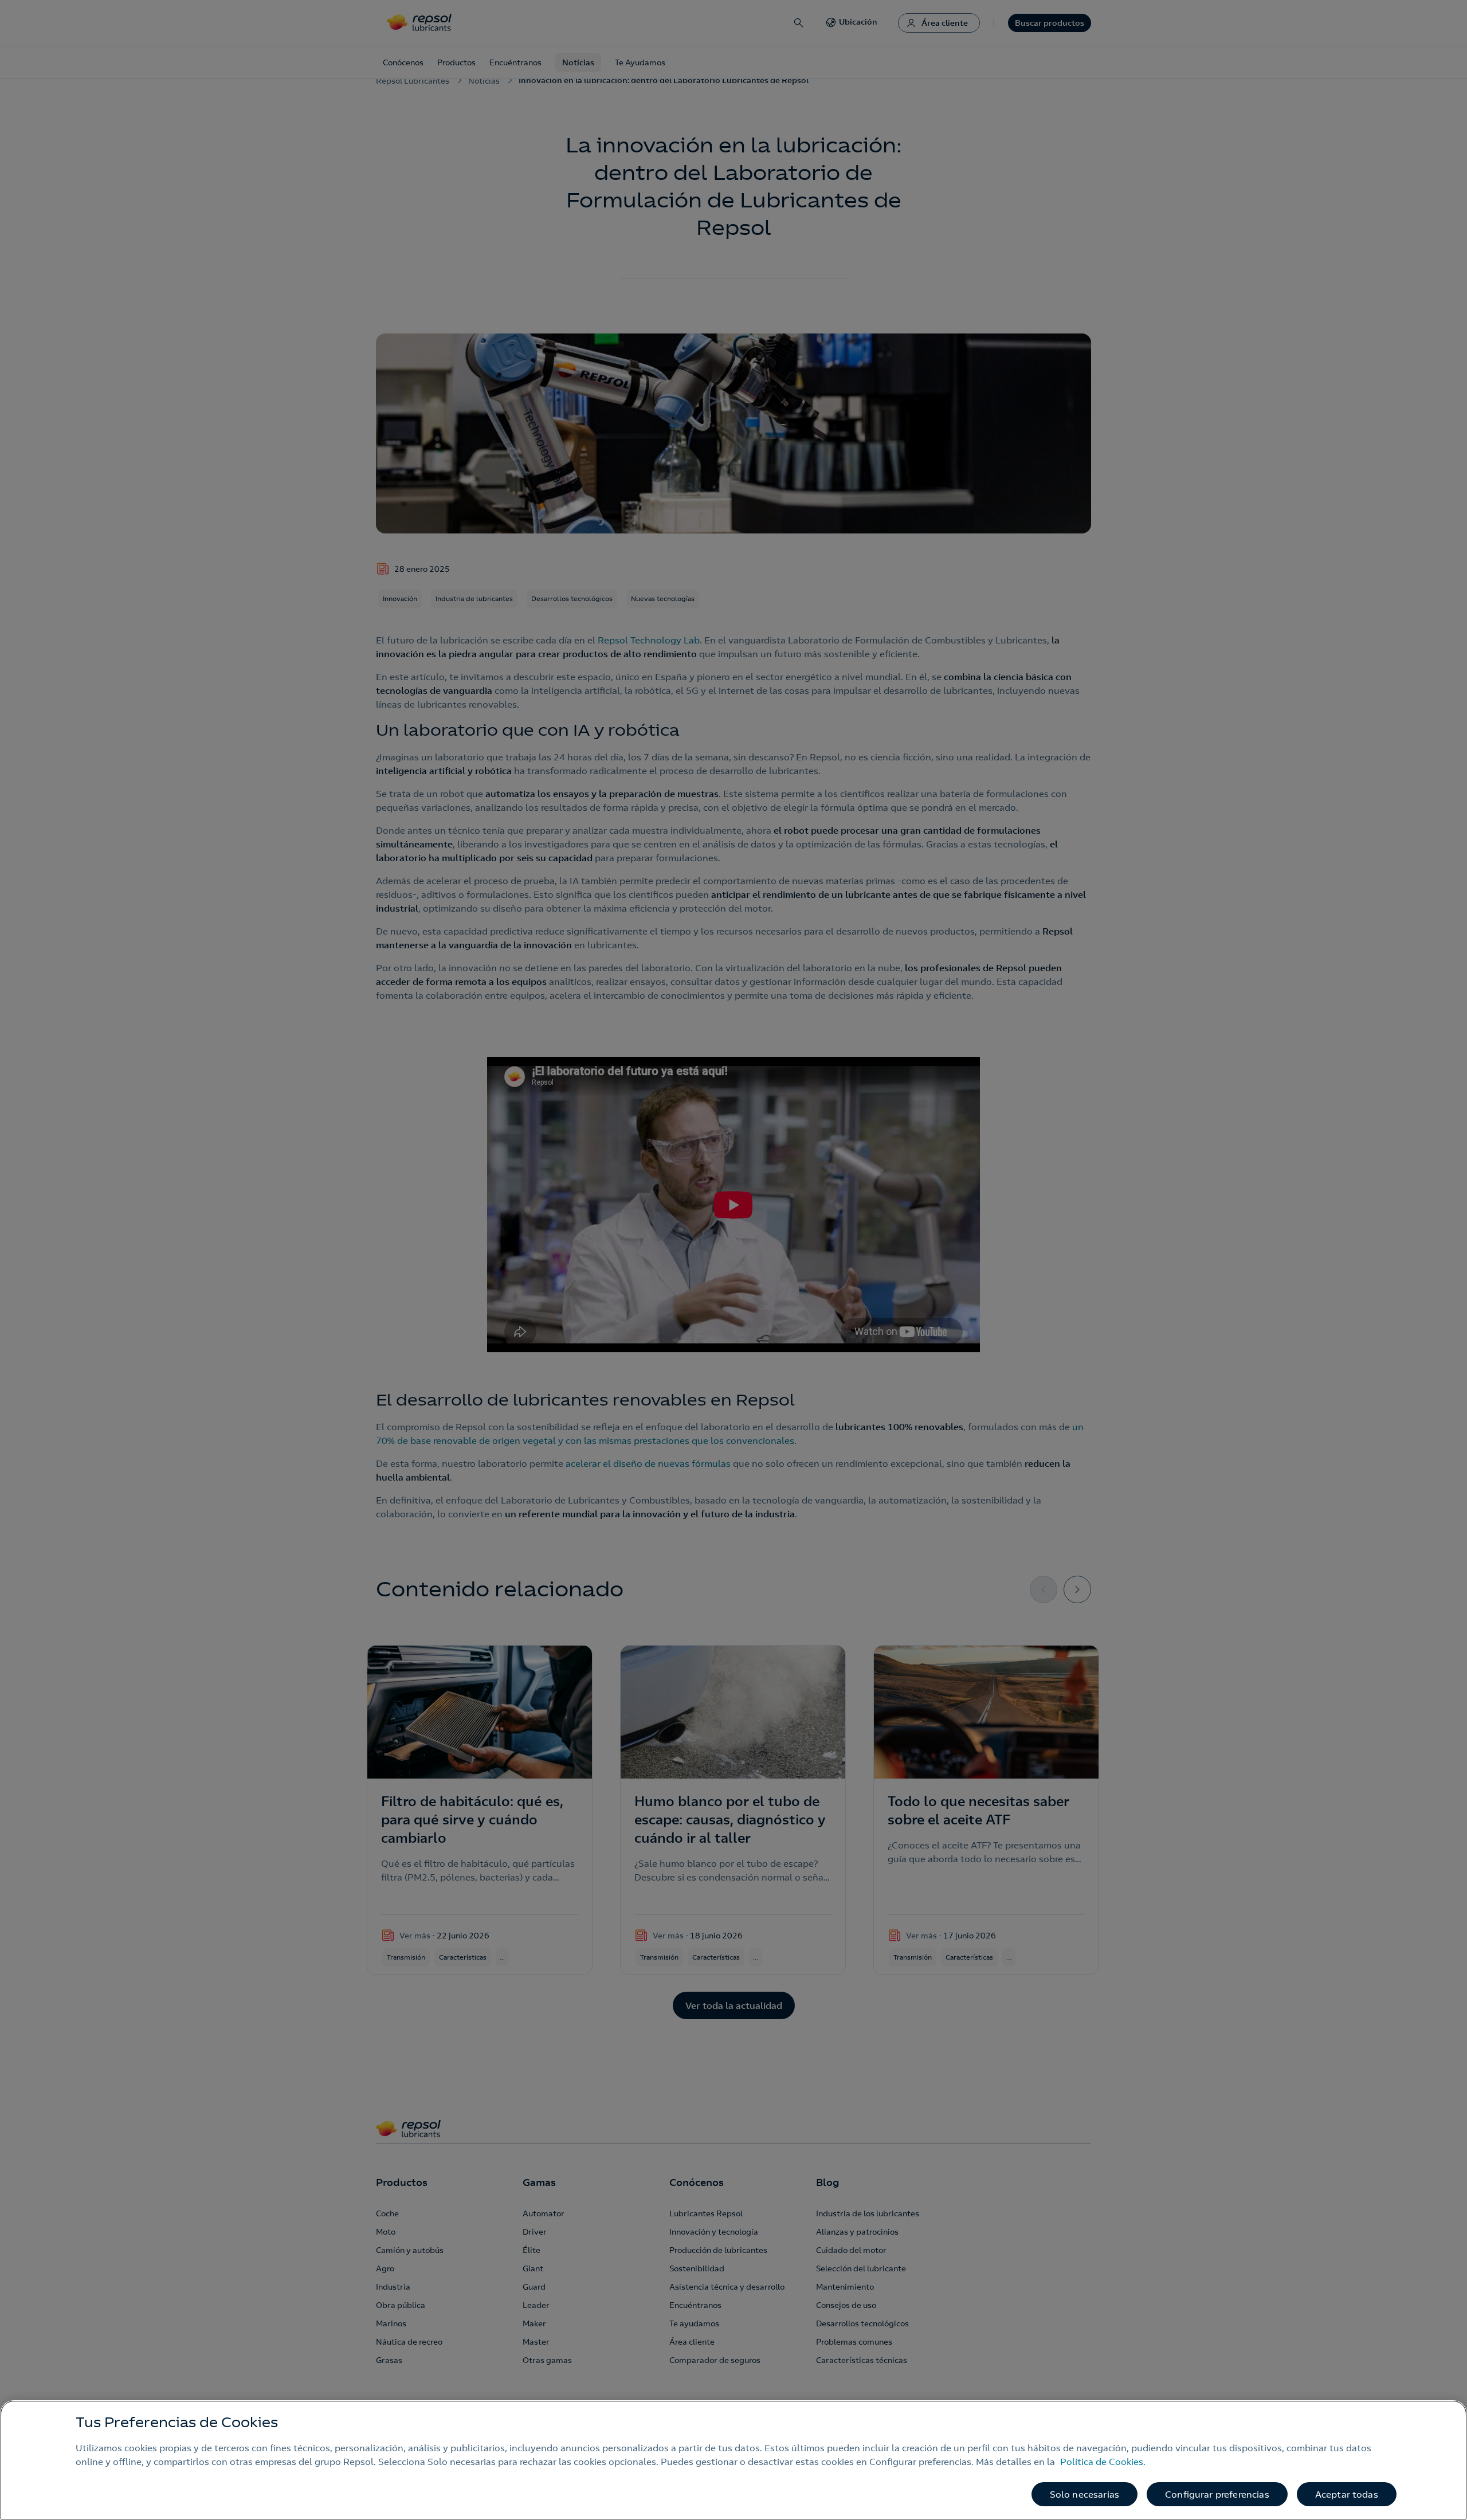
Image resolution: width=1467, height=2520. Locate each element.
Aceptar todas (1347, 2494)
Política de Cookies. (1103, 2462)
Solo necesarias (1084, 2494)
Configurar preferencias (1217, 2494)
